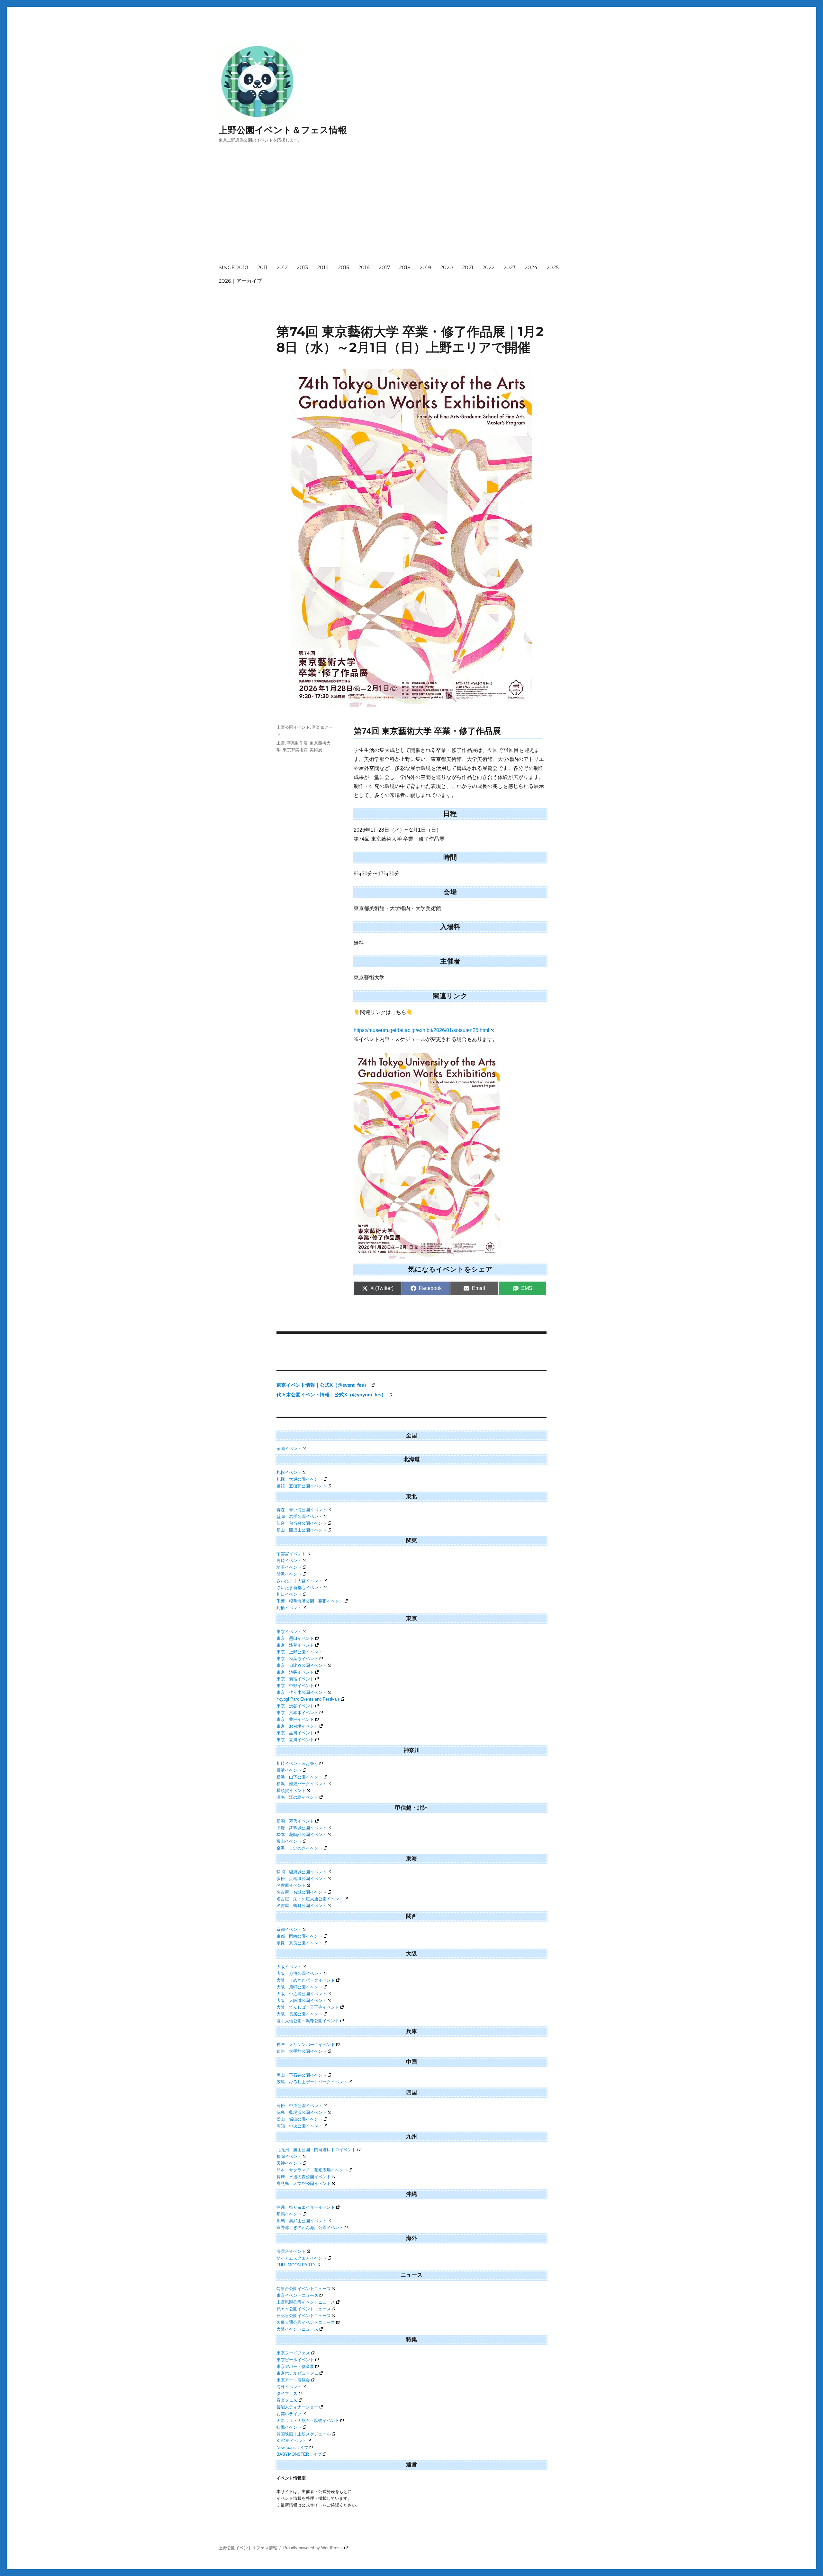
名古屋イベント (291, 1885)
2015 (344, 267)
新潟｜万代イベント (295, 1821)
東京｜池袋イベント (295, 1672)
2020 (447, 267)
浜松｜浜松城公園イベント (302, 1879)
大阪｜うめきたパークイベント (306, 1980)
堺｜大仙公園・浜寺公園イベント (308, 2021)
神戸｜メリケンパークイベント (306, 2045)
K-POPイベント (291, 2441)
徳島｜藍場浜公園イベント (302, 2112)
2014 (323, 267)
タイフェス (287, 2393)
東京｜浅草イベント (295, 1645)
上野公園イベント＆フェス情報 (283, 130)
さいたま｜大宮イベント (299, 1581)
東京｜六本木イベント (297, 1713)
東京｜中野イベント (295, 1686)
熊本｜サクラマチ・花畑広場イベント (312, 2170)
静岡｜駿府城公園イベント (302, 1872)
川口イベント (289, 1594)
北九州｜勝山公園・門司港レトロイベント (316, 2150)
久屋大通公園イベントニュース (306, 2322)
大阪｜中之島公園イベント (302, 1994)
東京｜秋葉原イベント (297, 1659)
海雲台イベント (291, 2251)
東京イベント (289, 1632)
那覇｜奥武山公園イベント (302, 2221)
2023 (510, 267)
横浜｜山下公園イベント (299, 1777)
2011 (262, 267)
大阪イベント (289, 1967)
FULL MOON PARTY (296, 2265)
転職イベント (289, 2427)
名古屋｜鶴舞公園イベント (302, 1906)
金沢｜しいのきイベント (299, 1848)
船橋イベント (289, 1608)
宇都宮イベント (291, 1554)
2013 (302, 267)
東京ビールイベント (295, 2360)
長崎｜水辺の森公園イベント (304, 2177)
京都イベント (289, 1929)
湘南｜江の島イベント (297, 1797)
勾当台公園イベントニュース (304, 2289)
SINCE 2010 (233, 267)
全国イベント (289, 1449)
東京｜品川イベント (295, 1733)
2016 (364, 267)
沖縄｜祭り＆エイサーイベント (306, 2207)
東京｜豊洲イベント (295, 1719)
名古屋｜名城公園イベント (302, 1892)
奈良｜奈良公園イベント (299, 1943)
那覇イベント (289, 2214)
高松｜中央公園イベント (299, 2106)
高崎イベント (289, 1561)
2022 (488, 267)
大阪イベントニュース (297, 2329)
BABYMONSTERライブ (299, 2454)
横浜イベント (289, 1770)
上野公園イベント (293, 727)
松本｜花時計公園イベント (302, 1835)
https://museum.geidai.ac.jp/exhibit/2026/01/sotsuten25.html (421, 1030)
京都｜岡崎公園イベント (299, 1936)
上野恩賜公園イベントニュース (306, 2302)
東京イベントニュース (297, 2295)
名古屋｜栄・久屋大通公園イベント (310, 1899)
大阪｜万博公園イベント (299, 1973)
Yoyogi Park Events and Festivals (308, 1699)
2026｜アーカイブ (240, 281)
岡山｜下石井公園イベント (302, 2075)
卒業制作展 (297, 743)
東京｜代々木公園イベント (302, 1692)
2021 (468, 267)
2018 (405, 267)
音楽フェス (287, 2400)
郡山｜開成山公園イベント (302, 1530)
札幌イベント (289, 1472)
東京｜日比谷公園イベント (302, 1665)
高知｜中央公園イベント (299, 2126)
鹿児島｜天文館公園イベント (304, 2183)
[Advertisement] (413, 209)
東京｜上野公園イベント (299, 1652)
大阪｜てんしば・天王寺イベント (308, 2007)
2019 (425, 267)
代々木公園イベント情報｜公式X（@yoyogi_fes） (332, 1395)
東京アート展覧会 (293, 2380)
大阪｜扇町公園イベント (299, 1987)
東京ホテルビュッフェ (297, 2373)
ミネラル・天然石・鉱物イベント (308, 2421)
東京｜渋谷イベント (295, 1706)
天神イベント (289, 2163)
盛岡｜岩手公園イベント (299, 1516)
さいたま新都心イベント (299, 1588)
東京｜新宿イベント (295, 1679)
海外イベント (289, 2387)
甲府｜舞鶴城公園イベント (302, 1828)
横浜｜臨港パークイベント (302, 1784)
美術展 (316, 750)
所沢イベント (289, 1574)
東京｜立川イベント (295, 1740)
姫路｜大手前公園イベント (302, 2051)
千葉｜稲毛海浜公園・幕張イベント (310, 1601)
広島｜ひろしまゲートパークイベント (312, 2082)
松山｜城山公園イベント (299, 2119)
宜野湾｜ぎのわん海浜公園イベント (310, 2228)
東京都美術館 (295, 750)
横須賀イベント (291, 1790)
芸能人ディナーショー (297, 2407)
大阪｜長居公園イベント (299, 2014)
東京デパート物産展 (295, 2366)
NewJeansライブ (292, 2448)
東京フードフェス (293, 2353)
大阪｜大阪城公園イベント (302, 2001)
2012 (282, 267)
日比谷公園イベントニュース (304, 2316)
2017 (384, 267)
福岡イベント (289, 2156)
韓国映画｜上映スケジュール (304, 2434)
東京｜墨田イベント (295, 1638)
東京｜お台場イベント (297, 1726)
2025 (553, 267)
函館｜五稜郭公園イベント (302, 1486)
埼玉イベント (289, 1567)
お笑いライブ (289, 2414)
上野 (281, 743)
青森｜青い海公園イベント (302, 1510)
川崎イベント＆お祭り (297, 1763)
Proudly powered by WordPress (313, 2548)
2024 (531, 267)
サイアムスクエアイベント (302, 2258)
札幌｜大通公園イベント (299, 1479)
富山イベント (289, 1841)
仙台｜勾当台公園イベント (302, 1523)
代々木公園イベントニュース (304, 2309)
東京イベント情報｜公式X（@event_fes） (323, 1385)
